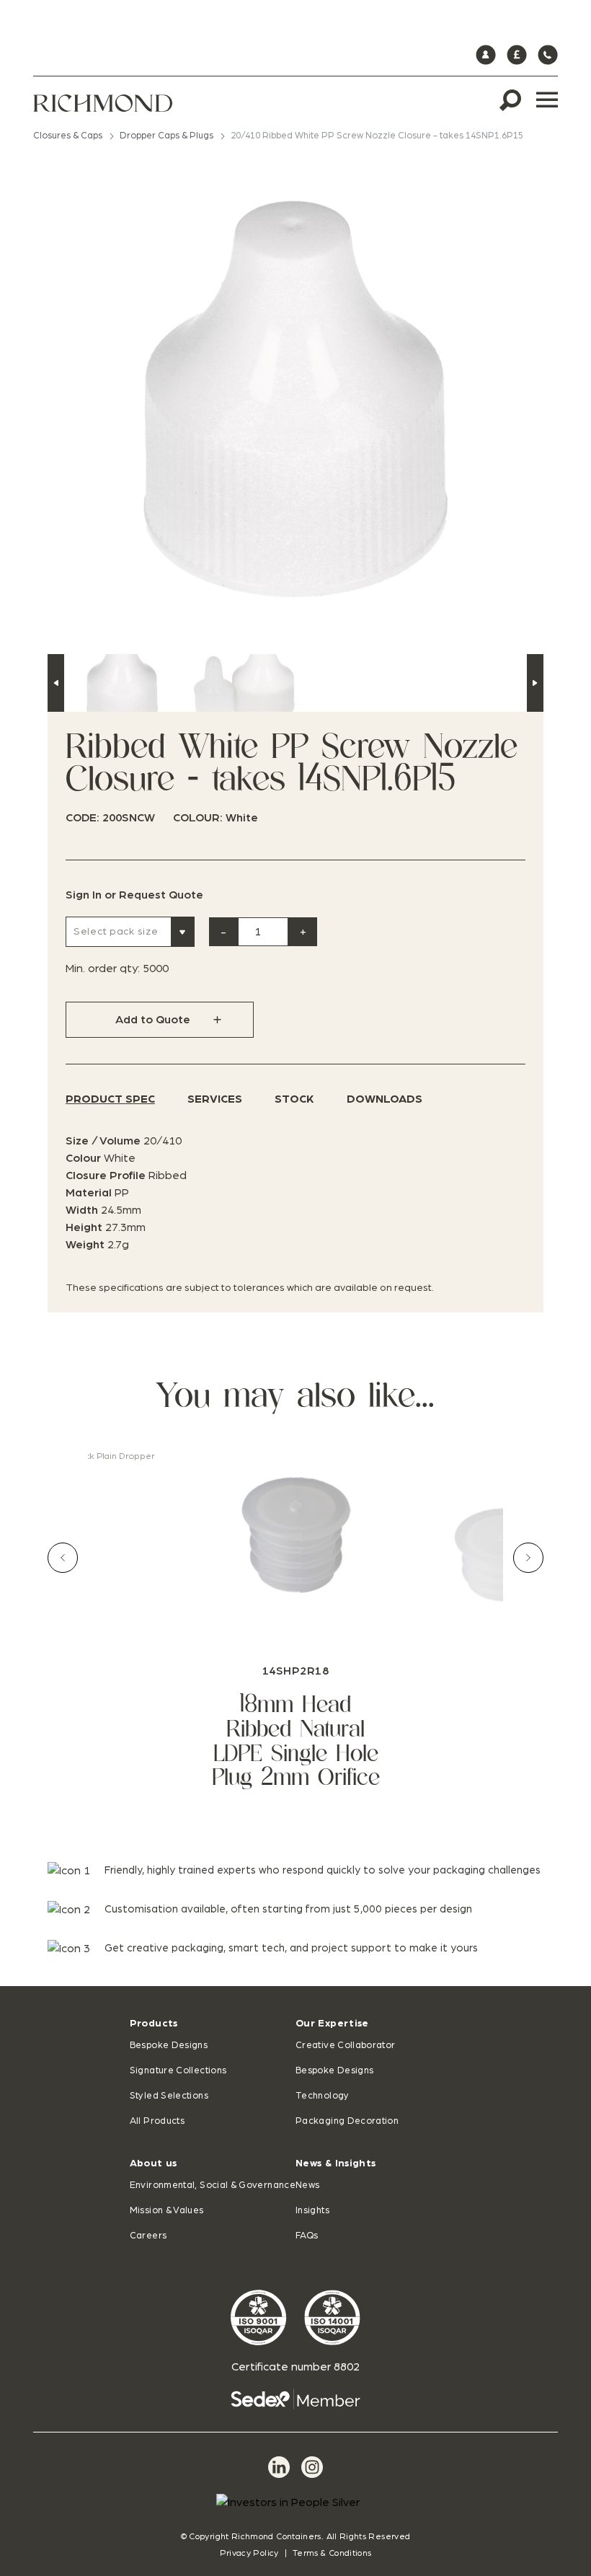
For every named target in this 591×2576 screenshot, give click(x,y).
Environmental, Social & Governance (213, 2185)
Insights (312, 2211)
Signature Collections (178, 2071)
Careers (148, 2236)
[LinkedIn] (279, 2467)
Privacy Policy (249, 2553)
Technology (323, 2096)
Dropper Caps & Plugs (166, 136)
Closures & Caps (68, 136)
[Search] (510, 100)
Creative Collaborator (346, 2046)
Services (215, 1099)
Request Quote (161, 895)
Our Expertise (332, 2024)
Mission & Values (167, 2211)
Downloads (385, 1099)
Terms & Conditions (332, 2553)
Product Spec (110, 1099)
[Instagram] (312, 2467)
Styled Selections (169, 2096)
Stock (294, 1099)
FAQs (307, 2236)
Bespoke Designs (169, 2046)
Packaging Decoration (347, 2121)
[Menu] (547, 100)
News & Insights (336, 2163)
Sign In (84, 895)
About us (154, 2163)
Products (154, 2024)
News (307, 2185)
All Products (157, 2121)
